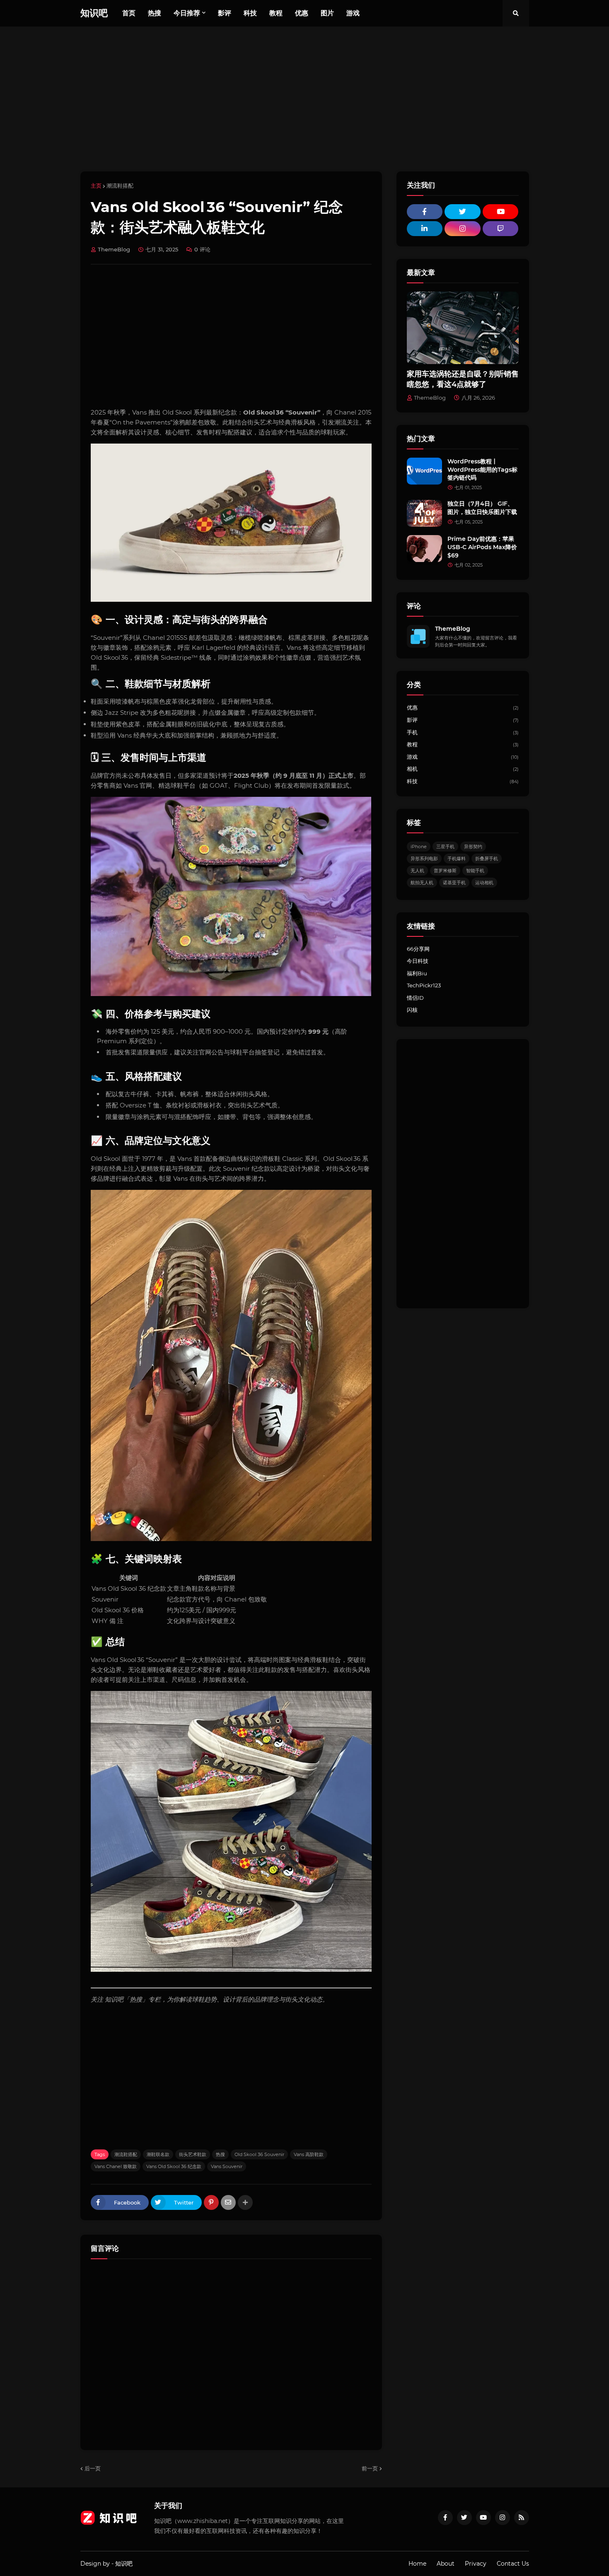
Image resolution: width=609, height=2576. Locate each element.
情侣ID (415, 998)
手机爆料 (457, 859)
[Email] (228, 2202)
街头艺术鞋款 (193, 2154)
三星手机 (445, 847)
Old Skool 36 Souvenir (259, 2154)
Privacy (476, 2564)
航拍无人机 (422, 883)
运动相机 (484, 883)
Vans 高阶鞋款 (309, 2154)
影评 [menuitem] (225, 13)
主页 (96, 186)
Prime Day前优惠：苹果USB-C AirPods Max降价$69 (482, 547)
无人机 (417, 871)
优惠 (463, 707)
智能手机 (475, 871)
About (446, 2564)
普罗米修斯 (445, 871)
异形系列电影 (424, 859)
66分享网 (418, 949)
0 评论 (202, 249)
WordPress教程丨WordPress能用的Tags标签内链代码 (482, 469)
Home (417, 2564)
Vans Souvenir (227, 2166)
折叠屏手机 (487, 859)
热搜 (220, 2154)
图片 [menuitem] (327, 13)
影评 (463, 720)
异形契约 (473, 847)
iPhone (419, 847)
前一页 (370, 2468)
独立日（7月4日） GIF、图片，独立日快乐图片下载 (482, 508)
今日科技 (418, 961)
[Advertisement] (305, 99)
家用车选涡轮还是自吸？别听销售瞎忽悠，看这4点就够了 (463, 379)
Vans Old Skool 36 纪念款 (174, 2166)
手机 (463, 732)
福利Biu (417, 973)
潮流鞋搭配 (120, 186)
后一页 (93, 2468)
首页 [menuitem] (129, 13)
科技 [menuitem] (250, 13)
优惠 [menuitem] (302, 13)
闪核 (412, 1010)
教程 (463, 744)
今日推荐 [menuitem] (187, 13)
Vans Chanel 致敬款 (116, 2166)
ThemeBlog (453, 629)
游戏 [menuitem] (353, 13)
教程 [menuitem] (276, 13)
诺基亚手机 (454, 883)
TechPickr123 (424, 985)
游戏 (463, 757)
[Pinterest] (211, 2202)
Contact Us (513, 2564)
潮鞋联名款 (158, 2154)
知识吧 (94, 13)
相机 (463, 769)
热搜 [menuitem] (155, 13)
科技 (463, 781)
